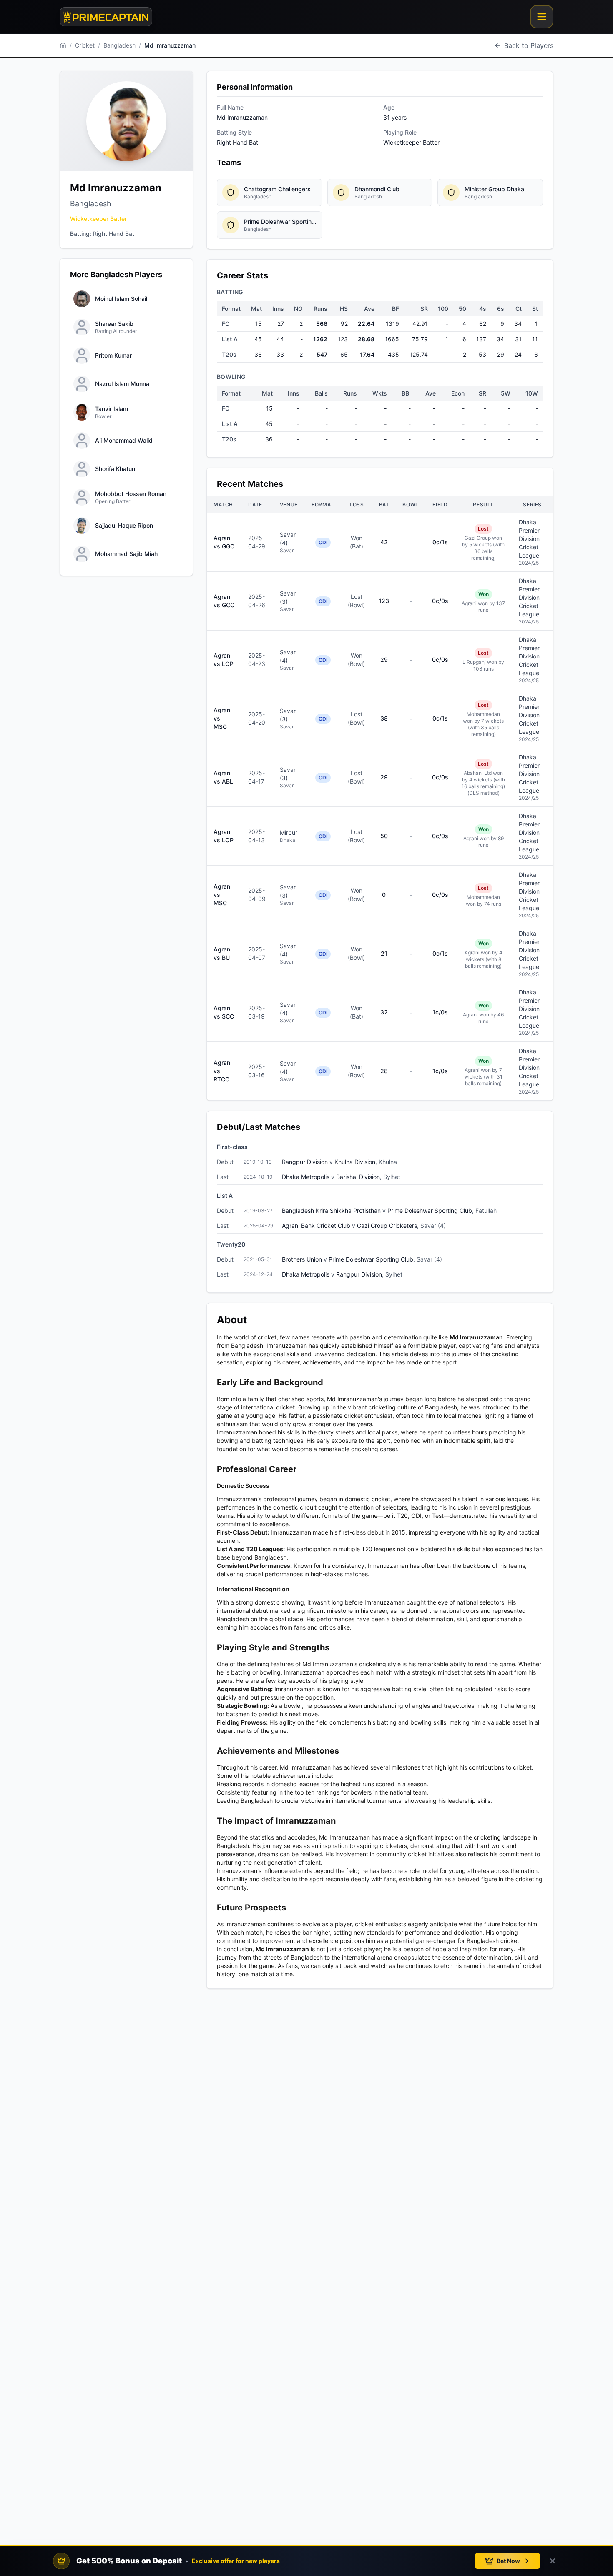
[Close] (553, 2561)
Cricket (85, 45)
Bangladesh (119, 45)
